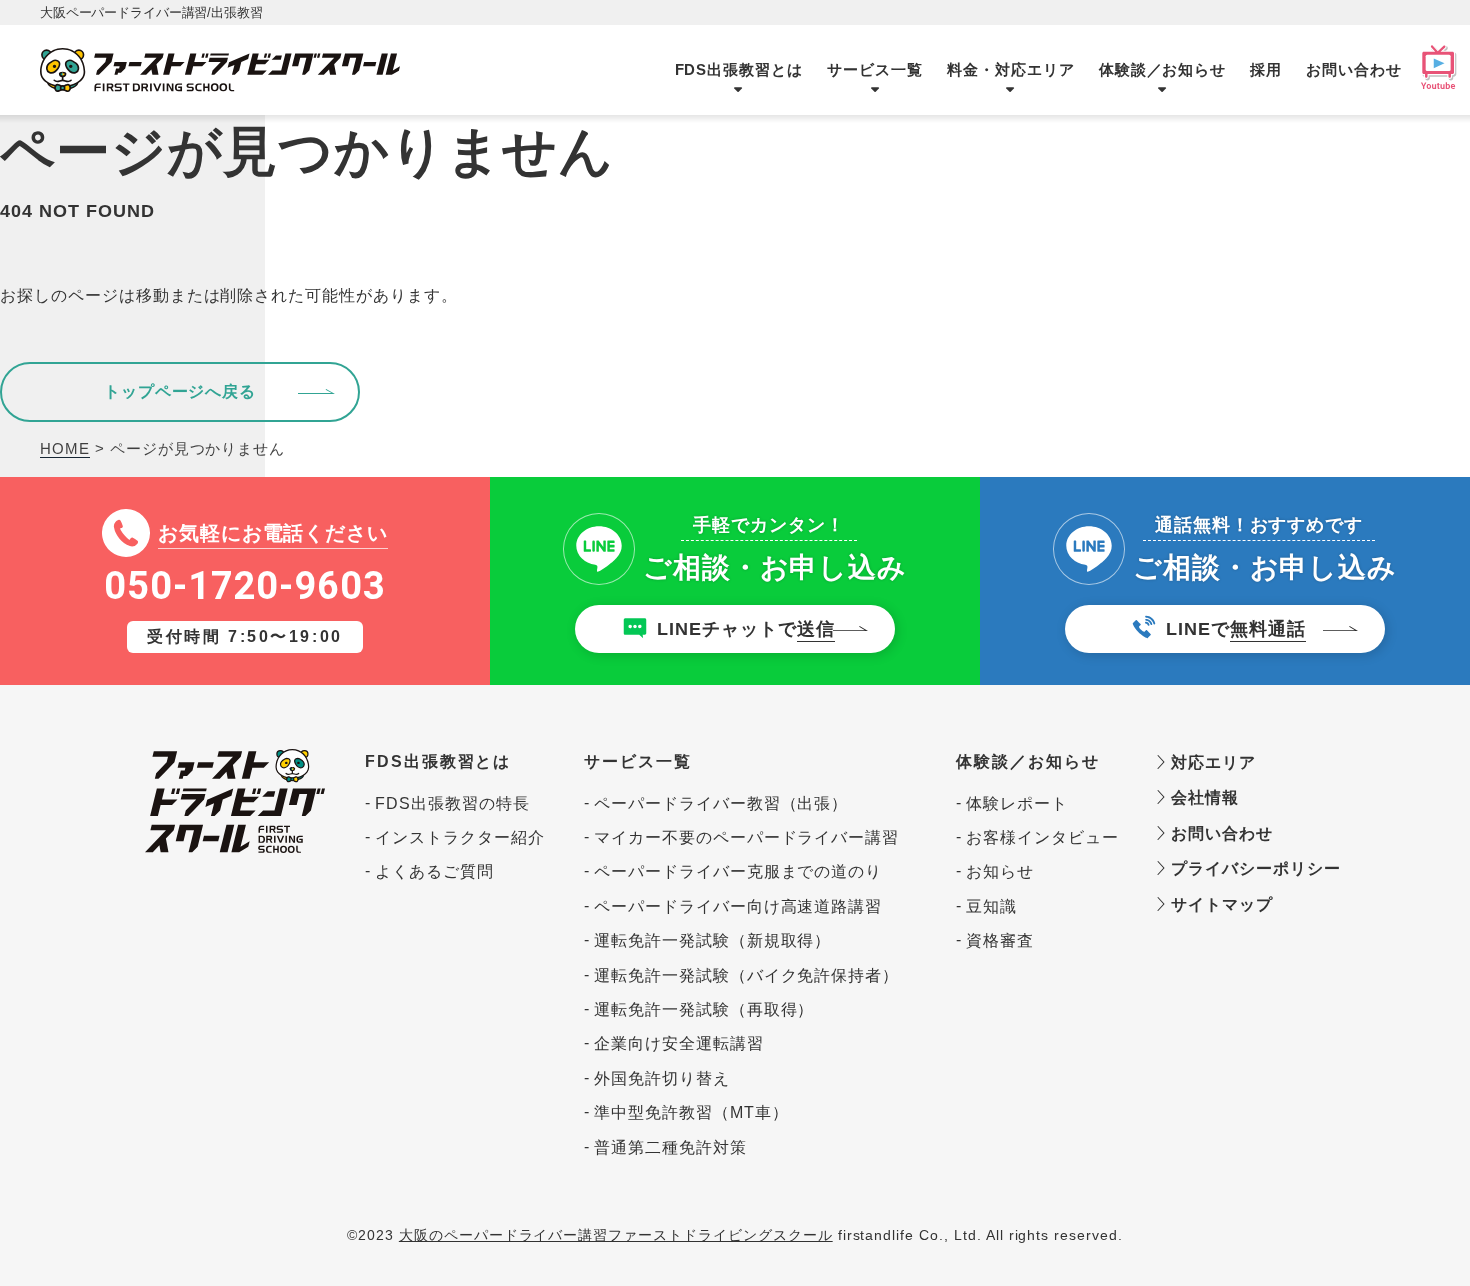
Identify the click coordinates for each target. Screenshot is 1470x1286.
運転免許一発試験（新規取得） (712, 940)
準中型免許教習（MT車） (691, 1112)
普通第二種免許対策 (670, 1147)
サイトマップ (1219, 904)
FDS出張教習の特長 (452, 803)
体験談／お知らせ (1163, 69)
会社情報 (1202, 797)
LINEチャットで (746, 629)
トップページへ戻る (180, 391)
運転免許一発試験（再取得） (704, 1009)
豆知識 (991, 906)
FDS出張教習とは (739, 69)
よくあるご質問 (434, 871)
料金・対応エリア (1011, 69)
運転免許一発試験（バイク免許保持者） (746, 975)
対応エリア (1211, 762)
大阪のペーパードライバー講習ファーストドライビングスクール (616, 1235)
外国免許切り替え (662, 1078)
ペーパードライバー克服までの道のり (738, 871)
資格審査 (1000, 940)
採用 (1266, 69)
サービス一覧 (875, 69)
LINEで (1236, 629)
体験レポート (1017, 803)
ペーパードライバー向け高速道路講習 (738, 906)
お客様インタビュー (1041, 837)
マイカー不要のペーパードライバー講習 (746, 837)
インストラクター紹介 (460, 837)
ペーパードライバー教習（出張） (721, 803)
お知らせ (1000, 871)
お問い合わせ (1354, 69)
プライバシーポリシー (1245, 868)
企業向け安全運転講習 (679, 1043)
